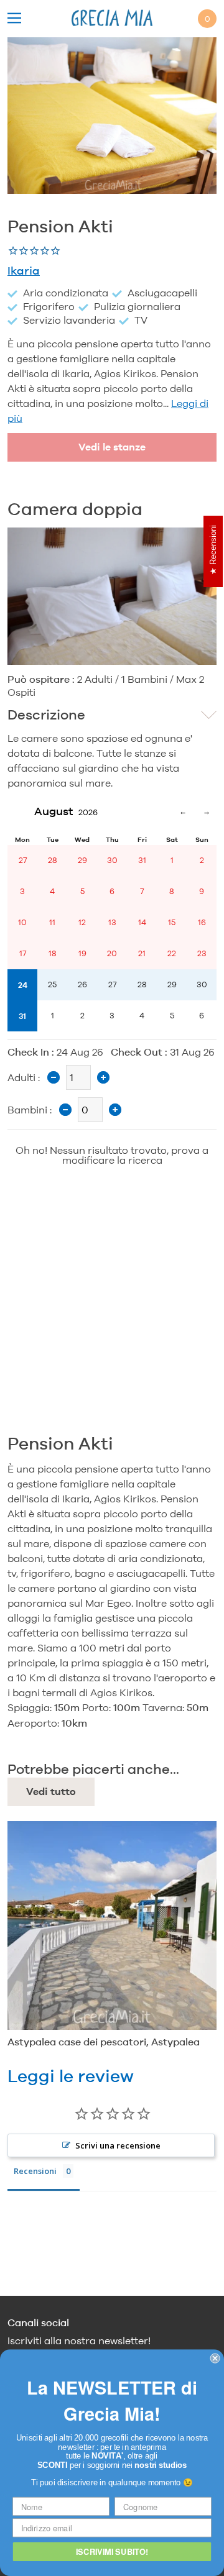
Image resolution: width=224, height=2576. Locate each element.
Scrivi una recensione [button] (118, 2145)
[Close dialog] (215, 2359)
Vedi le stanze (112, 447)
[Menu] (14, 19)
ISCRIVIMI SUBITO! (112, 2551)
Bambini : (30, 1110)
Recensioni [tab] (35, 2171)
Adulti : (24, 1077)
